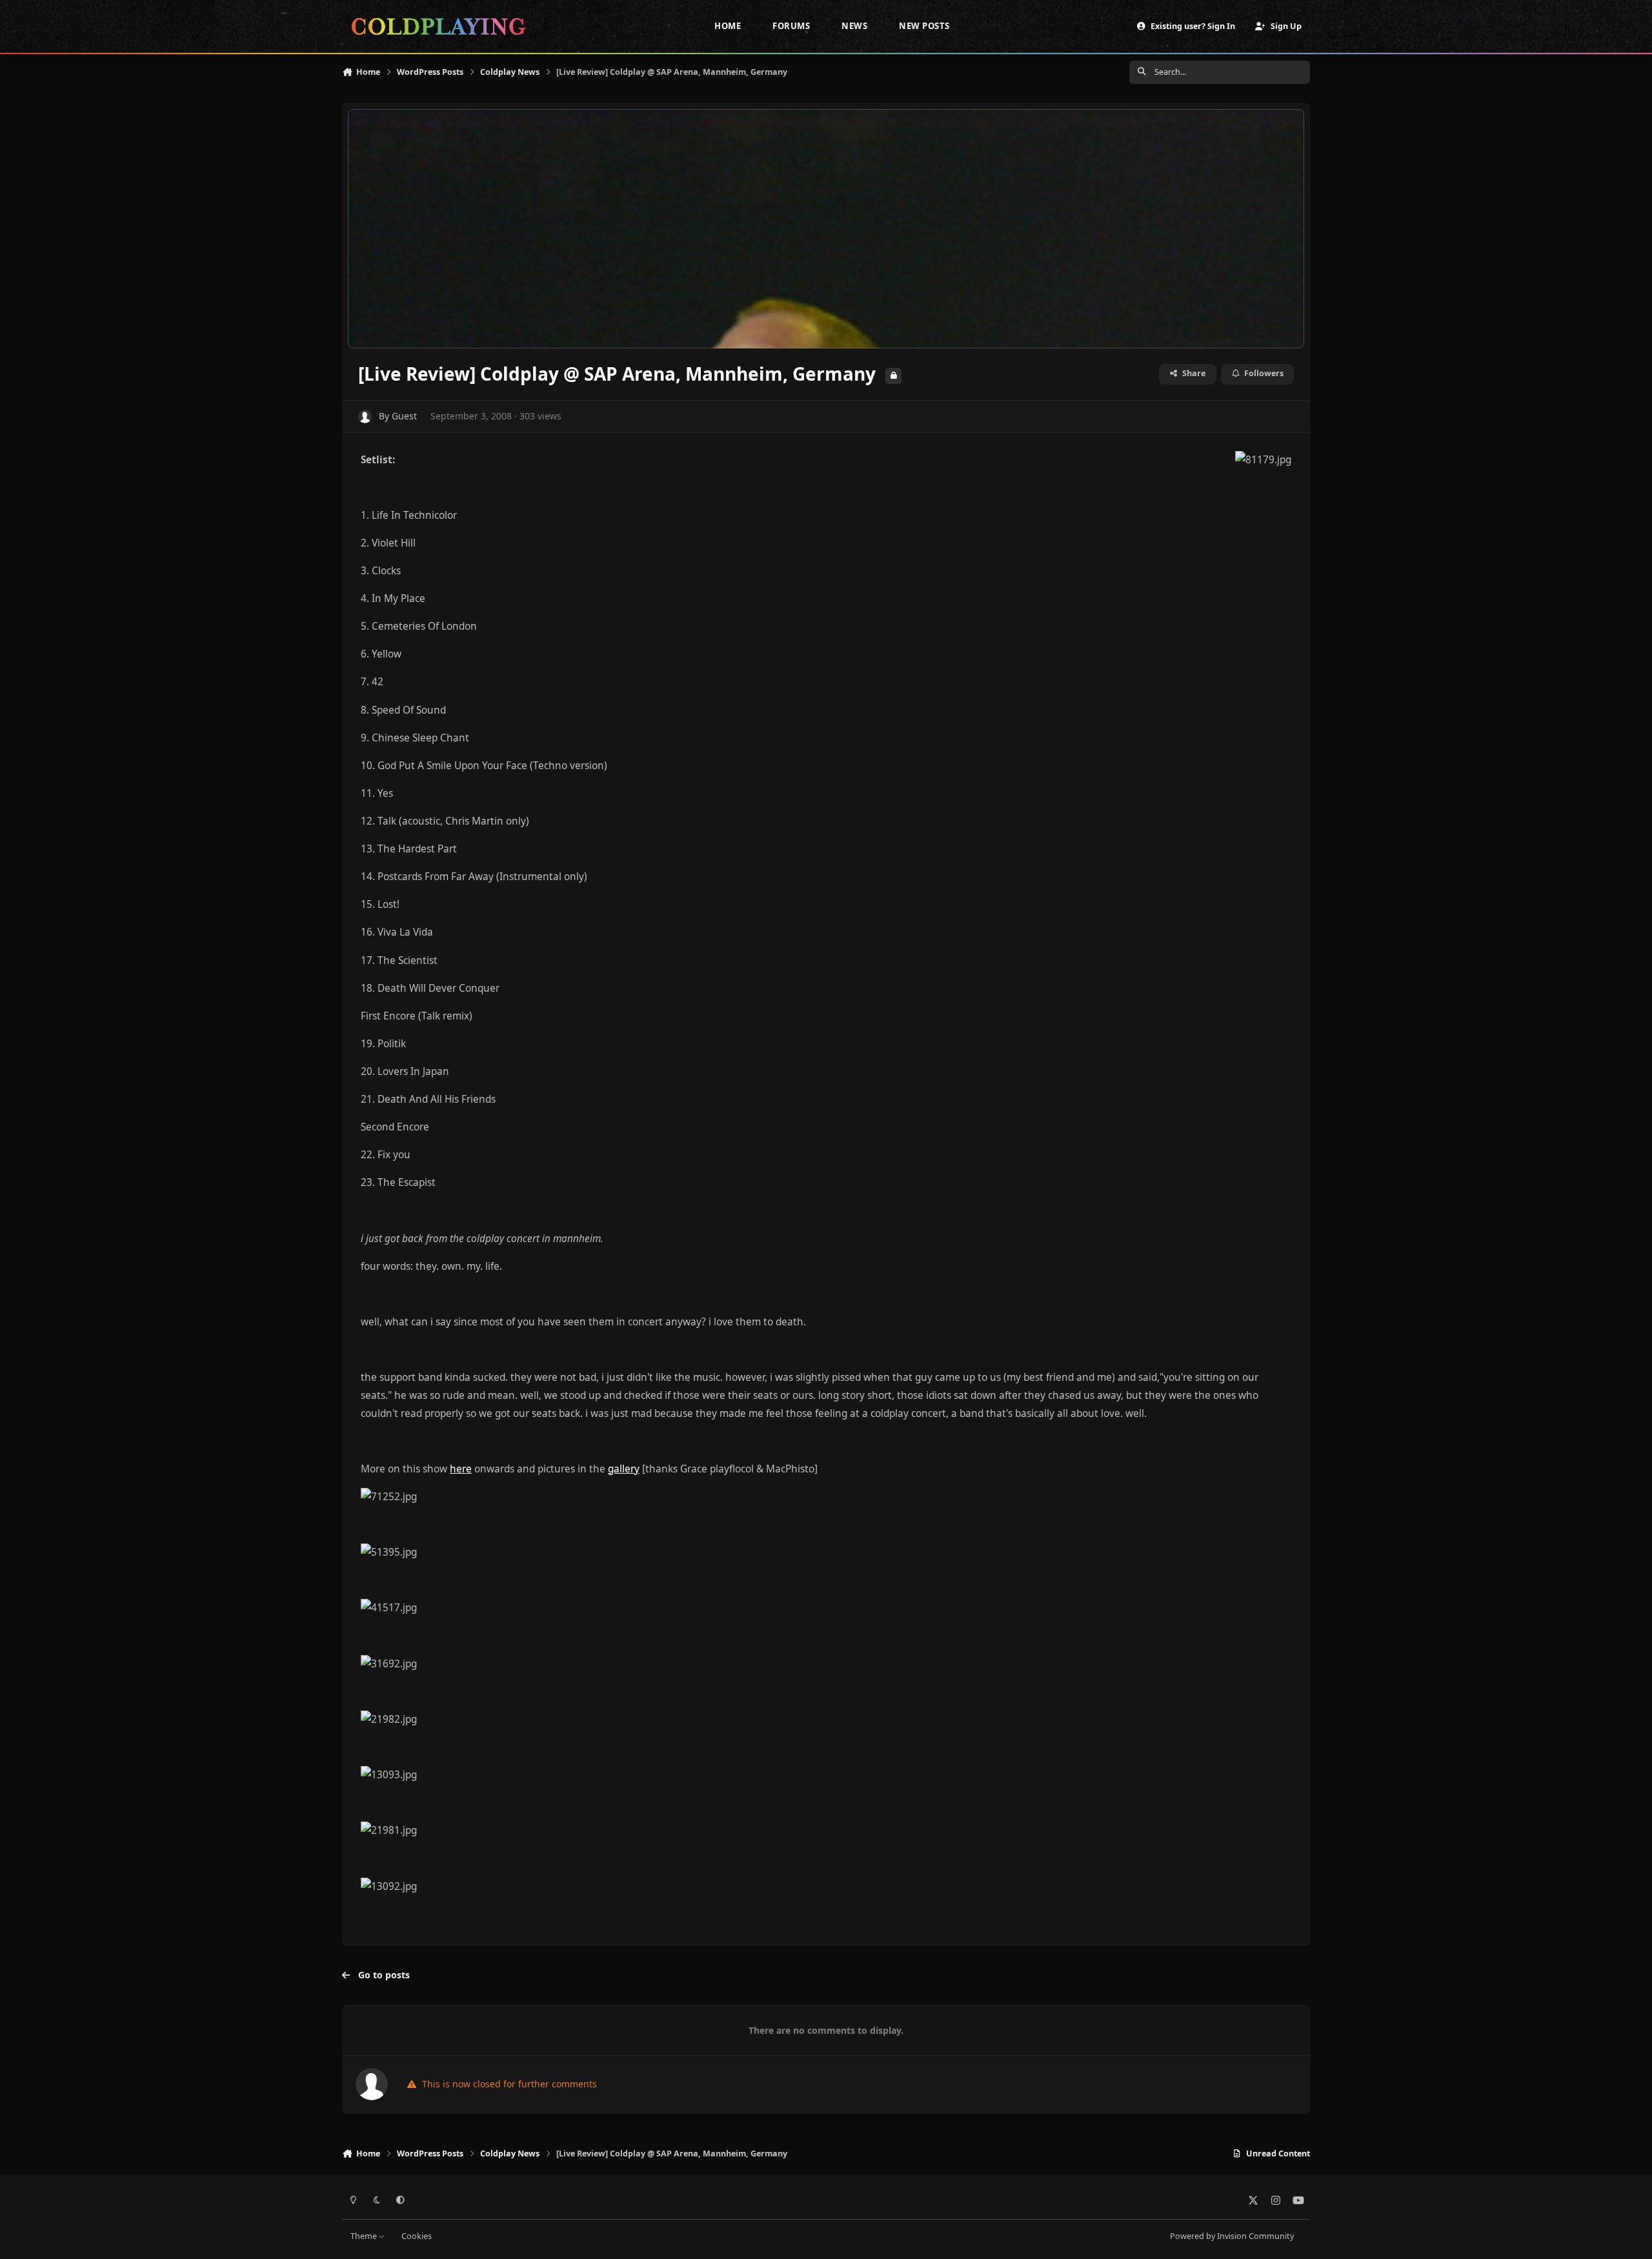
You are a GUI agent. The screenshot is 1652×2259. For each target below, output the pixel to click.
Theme (365, 2236)
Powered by (1232, 2236)
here (461, 1469)
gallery (624, 1469)
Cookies (417, 2236)
